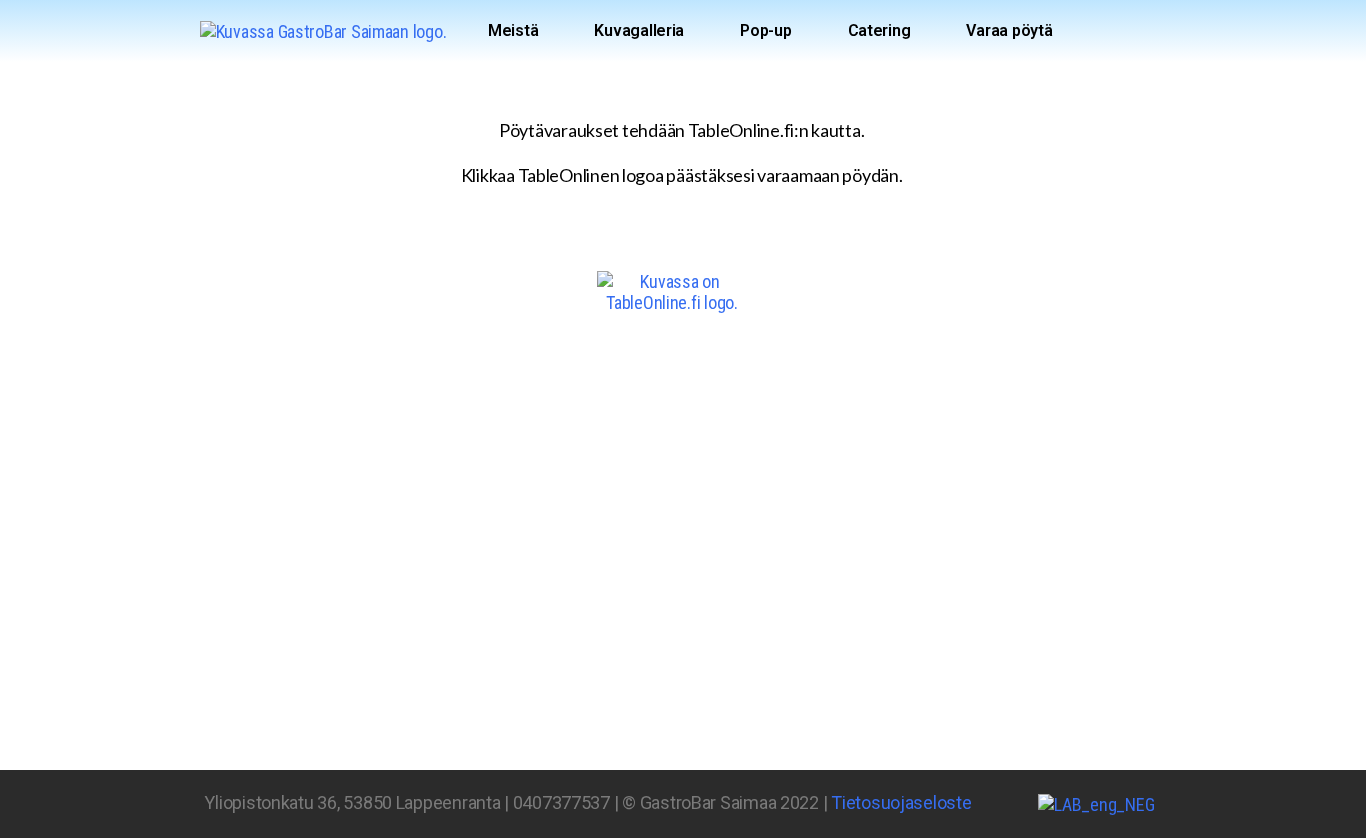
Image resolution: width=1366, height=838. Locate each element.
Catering (879, 30)
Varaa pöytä (1009, 30)
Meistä (513, 30)
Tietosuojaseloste (901, 802)
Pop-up (765, 30)
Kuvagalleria (639, 30)
